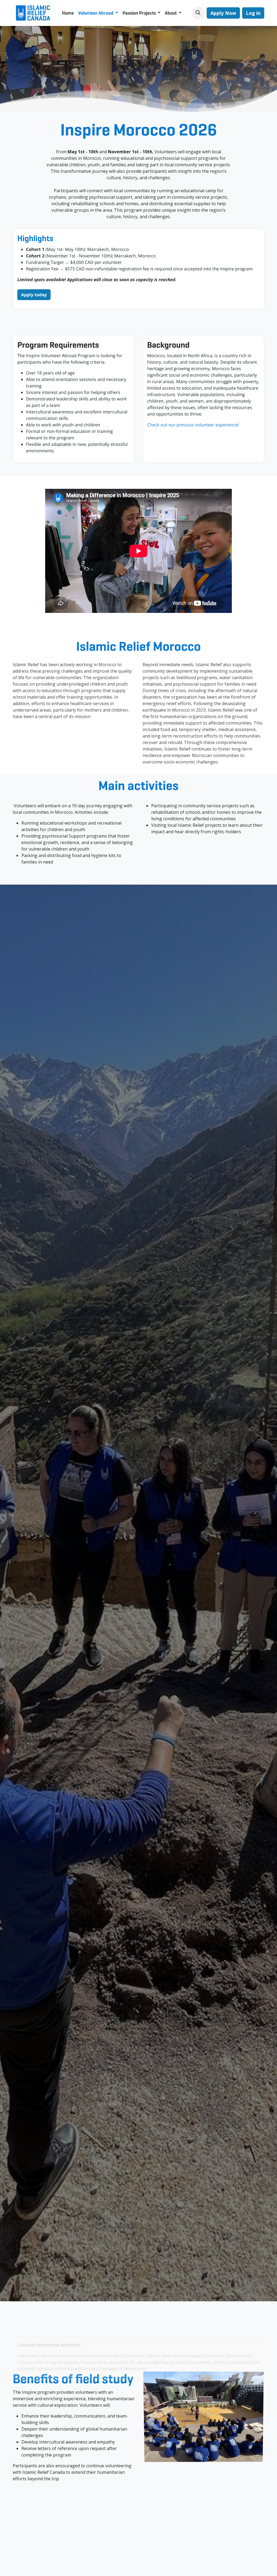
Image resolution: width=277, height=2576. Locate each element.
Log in (253, 13)
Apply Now (223, 13)
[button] (198, 13)
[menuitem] (68, 13)
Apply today (34, 295)
